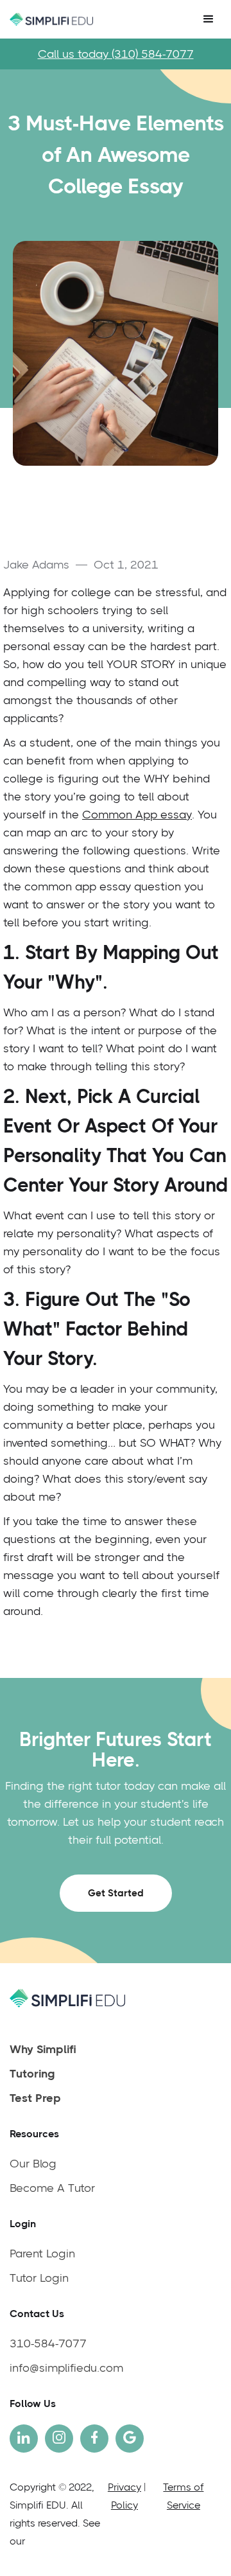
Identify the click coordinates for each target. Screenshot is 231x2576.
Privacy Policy (124, 2496)
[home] (48, 20)
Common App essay (137, 815)
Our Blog (33, 2164)
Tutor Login (39, 2278)
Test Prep (35, 2098)
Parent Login (42, 2254)
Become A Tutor (52, 2188)
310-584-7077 (48, 2343)
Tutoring (32, 2074)
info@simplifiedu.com (66, 2368)
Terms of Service (183, 2496)
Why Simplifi (43, 2049)
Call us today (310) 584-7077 (116, 54)
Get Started (116, 1893)
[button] (209, 19)
